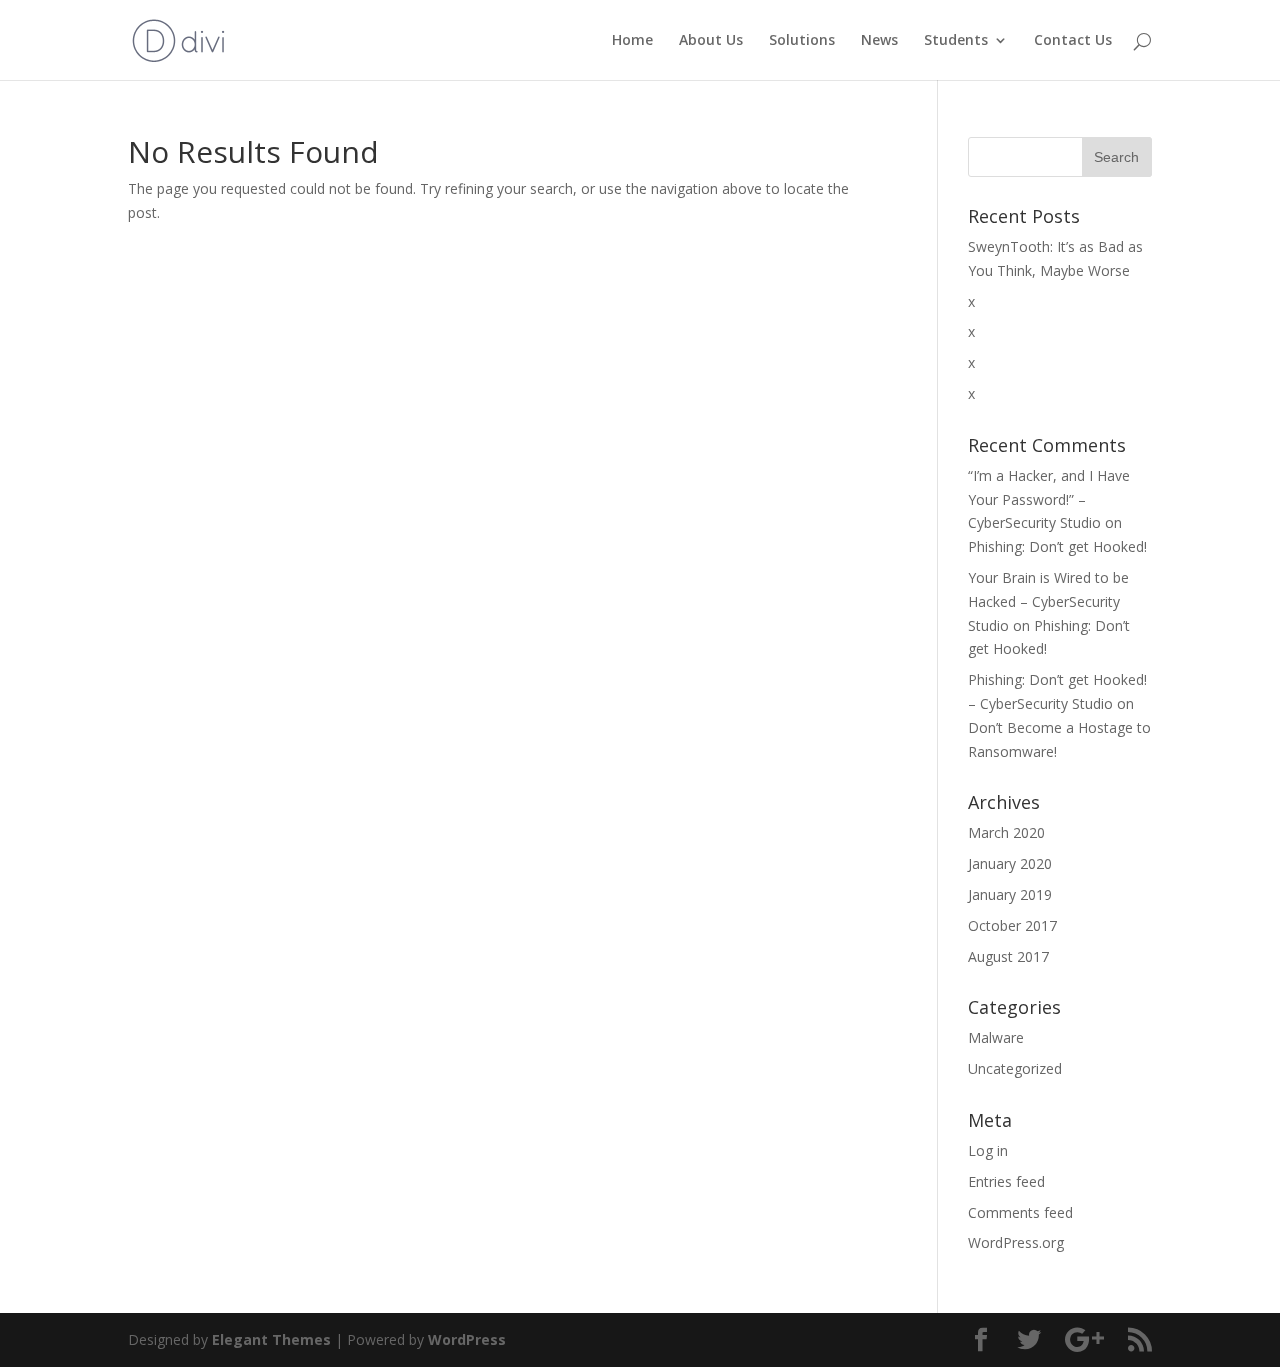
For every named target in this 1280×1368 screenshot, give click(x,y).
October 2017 (1012, 925)
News (879, 41)
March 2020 (1006, 832)
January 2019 (1010, 894)
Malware (996, 1037)
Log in (988, 1150)
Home (632, 41)
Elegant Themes (271, 1339)
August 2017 (1008, 956)
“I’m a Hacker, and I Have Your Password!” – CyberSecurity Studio (1049, 499)
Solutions (802, 41)
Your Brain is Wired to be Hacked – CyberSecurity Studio (1048, 601)
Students (956, 41)
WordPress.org (1016, 1242)
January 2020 (1010, 863)
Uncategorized (1015, 1068)
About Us (711, 41)
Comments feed (1020, 1212)
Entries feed (1006, 1181)
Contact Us (1073, 41)
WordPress (467, 1339)
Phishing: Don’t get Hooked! (1057, 546)
